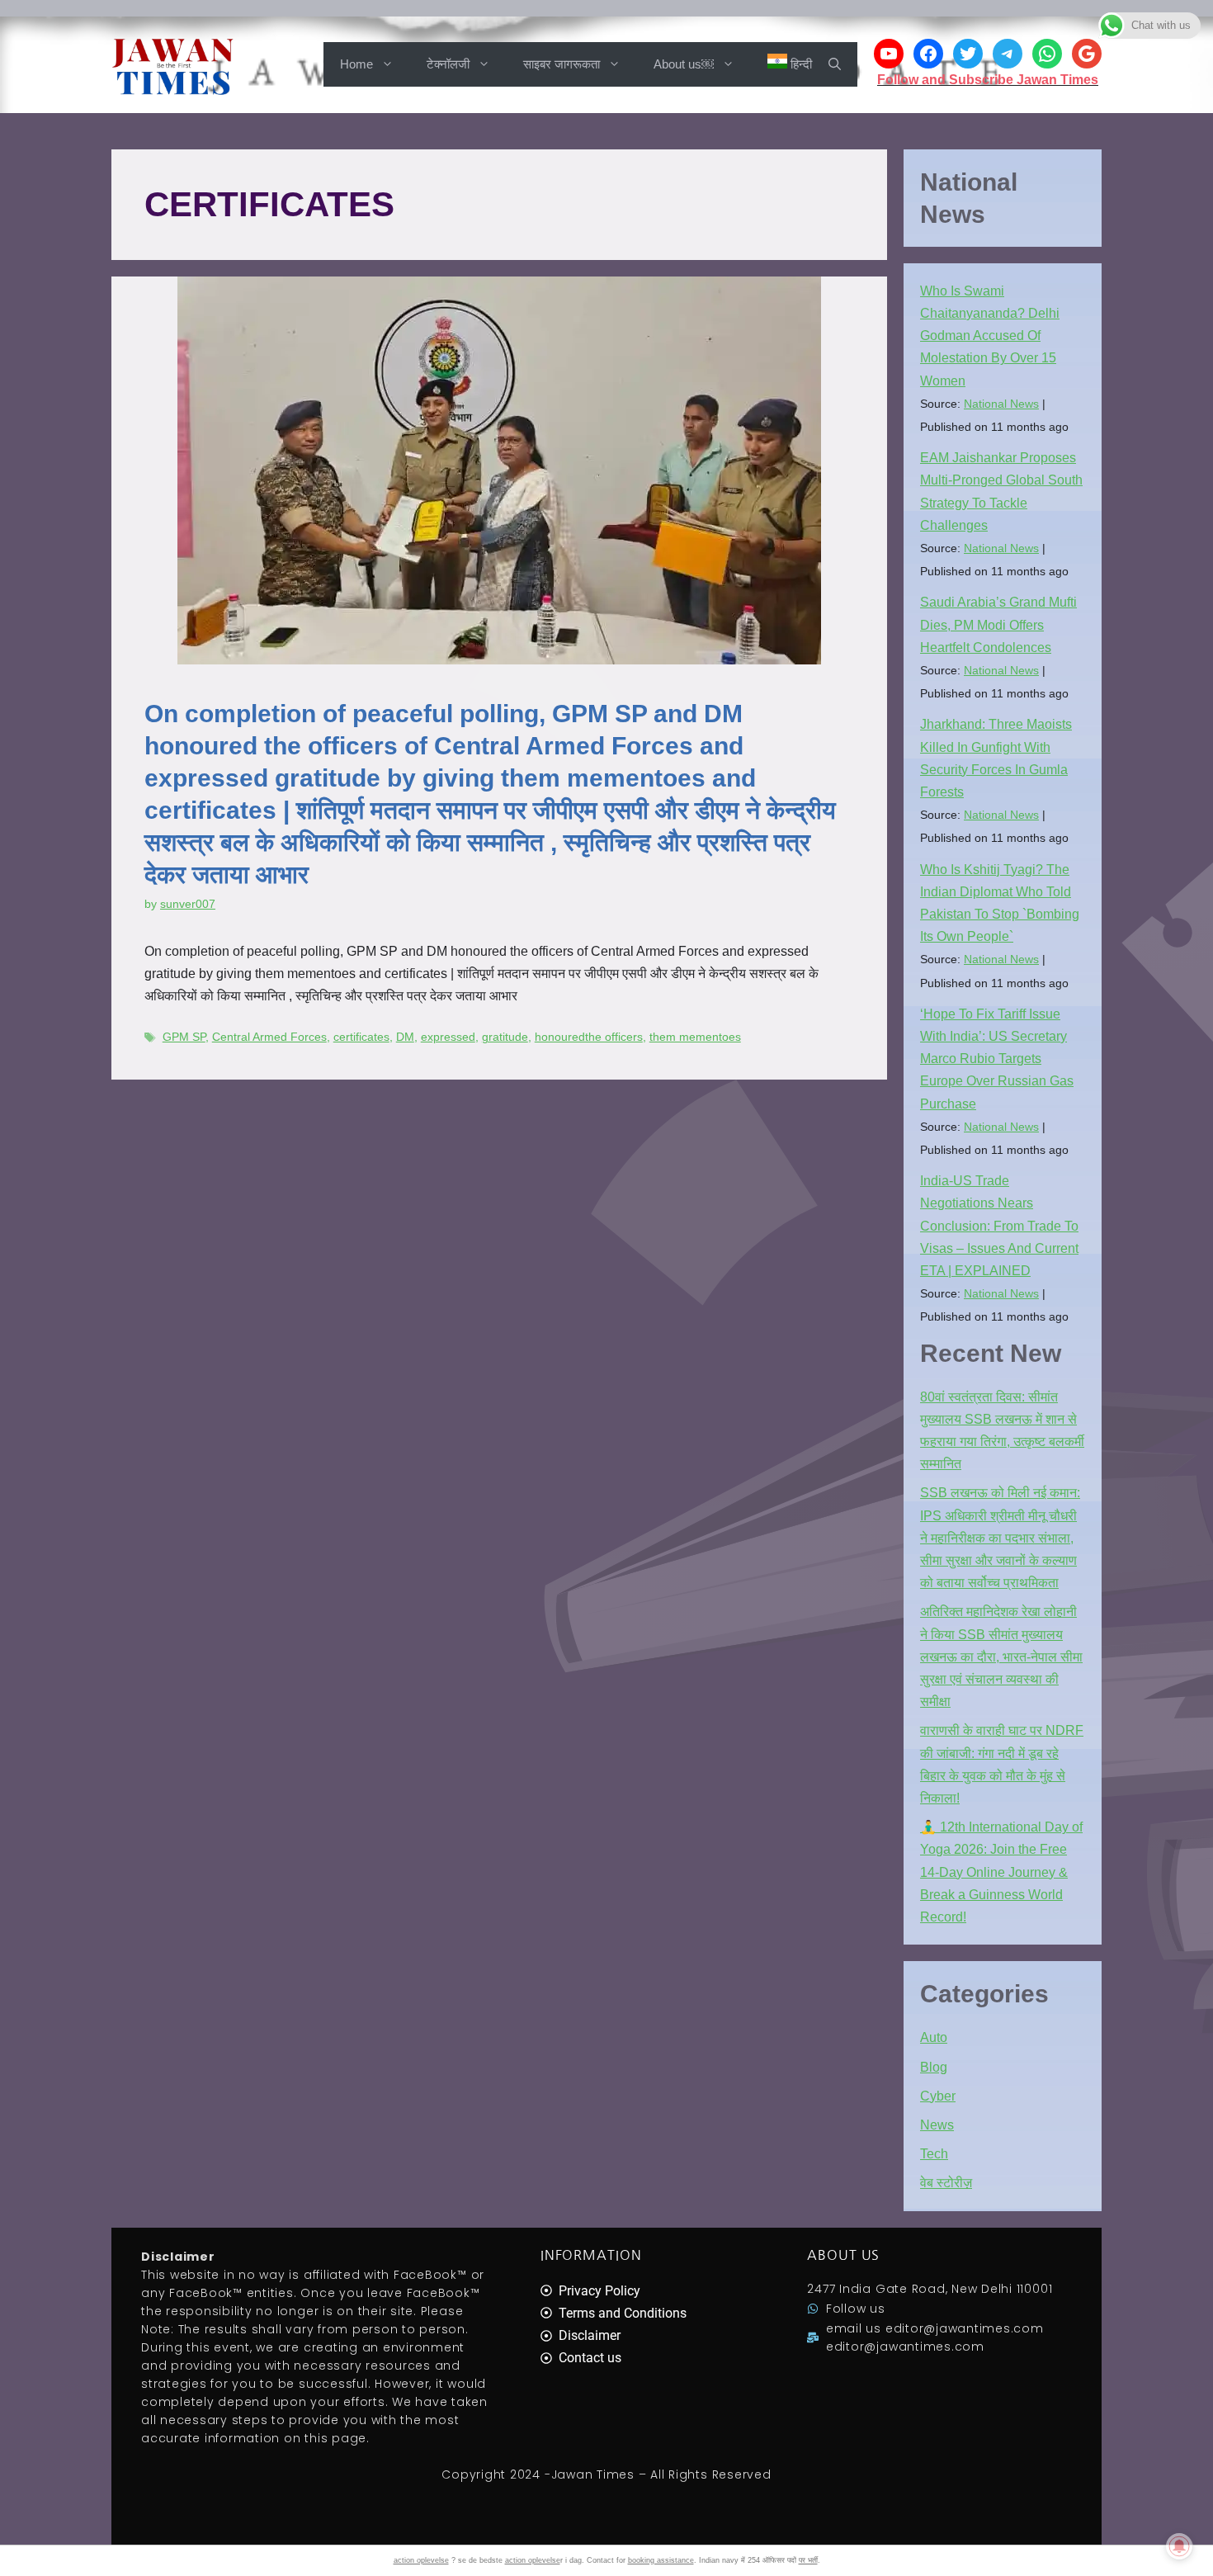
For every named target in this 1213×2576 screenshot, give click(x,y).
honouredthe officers (589, 1037)
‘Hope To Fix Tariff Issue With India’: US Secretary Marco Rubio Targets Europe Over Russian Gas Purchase (997, 1059)
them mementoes (695, 1037)
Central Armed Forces (269, 1037)
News (937, 2125)
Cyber (938, 2096)
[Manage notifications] (1179, 2546)
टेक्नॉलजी (448, 64)
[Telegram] (1008, 54)
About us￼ (684, 64)
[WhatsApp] (1047, 54)
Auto (934, 2037)
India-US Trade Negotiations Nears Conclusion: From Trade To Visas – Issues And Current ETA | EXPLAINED (999, 1226)
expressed (448, 1037)
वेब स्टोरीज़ (946, 2183)
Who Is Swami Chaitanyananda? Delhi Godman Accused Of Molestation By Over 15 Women (990, 336)
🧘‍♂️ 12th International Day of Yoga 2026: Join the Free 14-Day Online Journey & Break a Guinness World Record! (1001, 1872)
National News (1001, 404)
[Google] (1087, 54)
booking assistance (661, 2560)
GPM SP (184, 1037)
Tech (934, 2154)
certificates (361, 1037)
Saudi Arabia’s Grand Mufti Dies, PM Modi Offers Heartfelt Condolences (998, 624)
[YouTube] (889, 54)
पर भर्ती (808, 2560)
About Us (843, 2255)
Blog (934, 2067)
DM (405, 1037)
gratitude (505, 1037)
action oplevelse (421, 2560)
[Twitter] (968, 54)
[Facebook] (928, 54)
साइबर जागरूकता (562, 64)
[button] (835, 64)
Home (356, 64)
